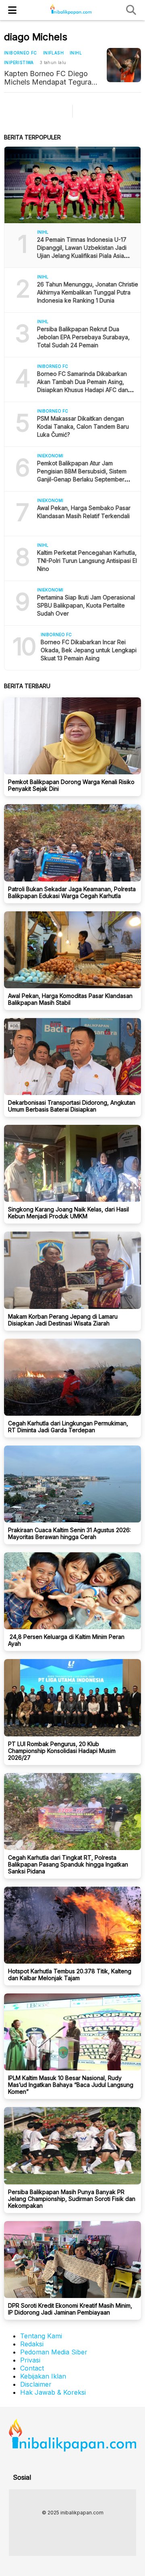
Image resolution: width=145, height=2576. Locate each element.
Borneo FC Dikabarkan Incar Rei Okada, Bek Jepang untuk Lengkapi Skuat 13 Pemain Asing (89, 650)
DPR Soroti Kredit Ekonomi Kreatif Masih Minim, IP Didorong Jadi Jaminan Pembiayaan (70, 2309)
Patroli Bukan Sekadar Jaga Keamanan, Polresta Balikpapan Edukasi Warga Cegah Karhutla (72, 892)
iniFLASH (53, 53)
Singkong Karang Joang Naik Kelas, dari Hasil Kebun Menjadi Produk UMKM (68, 1213)
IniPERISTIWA (19, 62)
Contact (32, 2368)
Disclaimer (36, 2384)
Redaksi (32, 2344)
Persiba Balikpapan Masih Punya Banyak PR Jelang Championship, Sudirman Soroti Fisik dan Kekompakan (72, 2199)
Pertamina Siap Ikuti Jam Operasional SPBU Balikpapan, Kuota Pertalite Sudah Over (86, 605)
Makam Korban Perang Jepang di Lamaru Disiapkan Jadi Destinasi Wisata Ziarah (63, 1320)
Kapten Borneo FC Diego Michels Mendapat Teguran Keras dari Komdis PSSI (50, 78)
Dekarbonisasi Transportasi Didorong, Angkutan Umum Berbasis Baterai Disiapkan (72, 1106)
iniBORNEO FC (21, 53)
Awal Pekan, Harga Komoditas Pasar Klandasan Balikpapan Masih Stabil (70, 999)
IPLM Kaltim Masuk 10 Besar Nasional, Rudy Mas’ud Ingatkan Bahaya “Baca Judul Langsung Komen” (71, 2085)
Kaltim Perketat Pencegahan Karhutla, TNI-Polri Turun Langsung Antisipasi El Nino (87, 561)
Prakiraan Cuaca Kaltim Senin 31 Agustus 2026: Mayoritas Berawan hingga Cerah (69, 1533)
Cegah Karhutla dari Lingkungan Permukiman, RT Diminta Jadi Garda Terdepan (68, 1427)
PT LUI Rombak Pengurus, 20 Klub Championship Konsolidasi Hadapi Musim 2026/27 (62, 1751)
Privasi (30, 2360)
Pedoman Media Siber (54, 2352)
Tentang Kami (41, 2336)
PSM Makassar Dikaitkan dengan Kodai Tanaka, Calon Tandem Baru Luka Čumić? (83, 426)
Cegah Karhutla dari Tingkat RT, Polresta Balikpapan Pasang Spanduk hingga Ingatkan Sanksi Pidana (68, 1864)
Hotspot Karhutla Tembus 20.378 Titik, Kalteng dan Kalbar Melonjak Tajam (70, 1975)
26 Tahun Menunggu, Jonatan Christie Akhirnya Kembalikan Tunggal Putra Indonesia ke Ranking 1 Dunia (88, 292)
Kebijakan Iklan (43, 2376)
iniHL (76, 53)
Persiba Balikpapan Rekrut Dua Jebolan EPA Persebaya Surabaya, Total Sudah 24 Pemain (83, 337)
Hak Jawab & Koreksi (53, 2392)
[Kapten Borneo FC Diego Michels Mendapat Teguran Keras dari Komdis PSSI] (124, 65)
